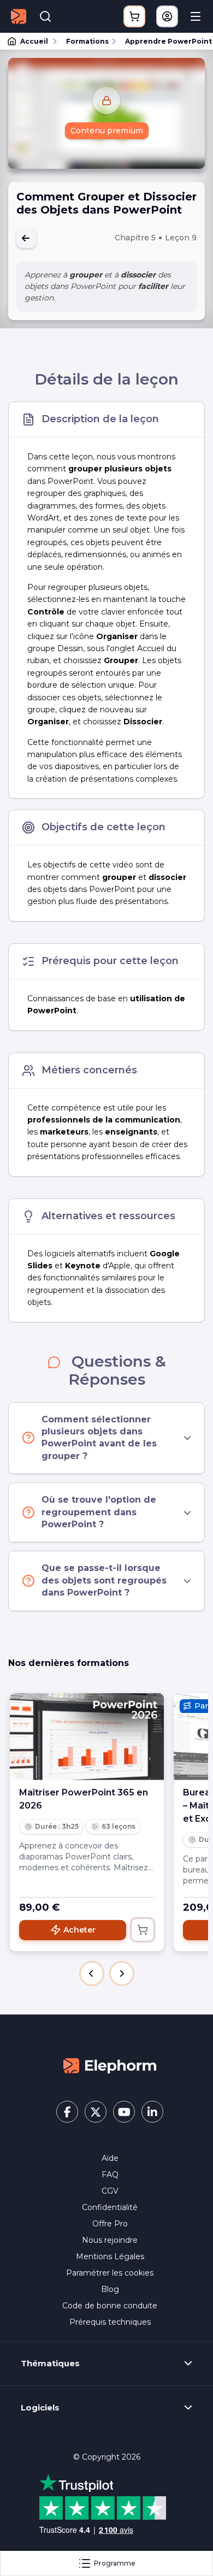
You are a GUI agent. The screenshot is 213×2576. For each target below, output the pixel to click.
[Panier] (134, 16)
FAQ (110, 2175)
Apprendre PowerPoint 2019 (164, 41)
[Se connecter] (167, 16)
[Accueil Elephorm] (110, 2065)
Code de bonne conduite (110, 2306)
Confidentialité (110, 2207)
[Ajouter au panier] (143, 1930)
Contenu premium (107, 131)
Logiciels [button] (40, 2408)
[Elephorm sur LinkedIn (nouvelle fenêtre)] (152, 2112)
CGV (110, 2191)
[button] (92, 1974)
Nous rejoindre (110, 2240)
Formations (87, 41)
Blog (110, 2289)
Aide (110, 2158)
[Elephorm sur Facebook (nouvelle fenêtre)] (67, 2112)
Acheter (79, 1930)
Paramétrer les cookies (110, 2273)
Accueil (34, 41)
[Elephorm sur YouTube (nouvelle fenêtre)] (124, 2112)
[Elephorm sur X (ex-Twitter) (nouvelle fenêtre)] (96, 2112)
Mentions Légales (110, 2256)
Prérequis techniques (110, 2322)
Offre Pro (110, 2224)
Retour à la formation (26, 238)
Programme (115, 2563)
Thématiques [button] (50, 2364)
